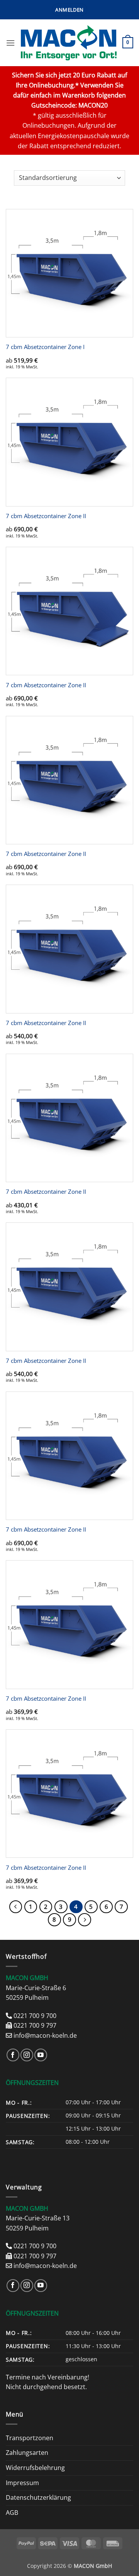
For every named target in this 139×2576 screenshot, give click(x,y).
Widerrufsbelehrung (35, 2468)
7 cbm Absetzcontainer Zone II (46, 516)
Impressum (22, 2483)
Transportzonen (30, 2438)
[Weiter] (85, 1920)
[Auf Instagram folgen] (27, 2055)
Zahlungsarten (27, 2453)
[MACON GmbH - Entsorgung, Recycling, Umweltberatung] (69, 43)
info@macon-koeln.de (45, 2035)
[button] (69, 10)
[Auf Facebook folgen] (13, 2055)
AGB (12, 2513)
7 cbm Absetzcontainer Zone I (45, 347)
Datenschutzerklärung (38, 2497)
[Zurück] (16, 1907)
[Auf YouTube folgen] (41, 2055)
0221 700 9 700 (35, 2016)
